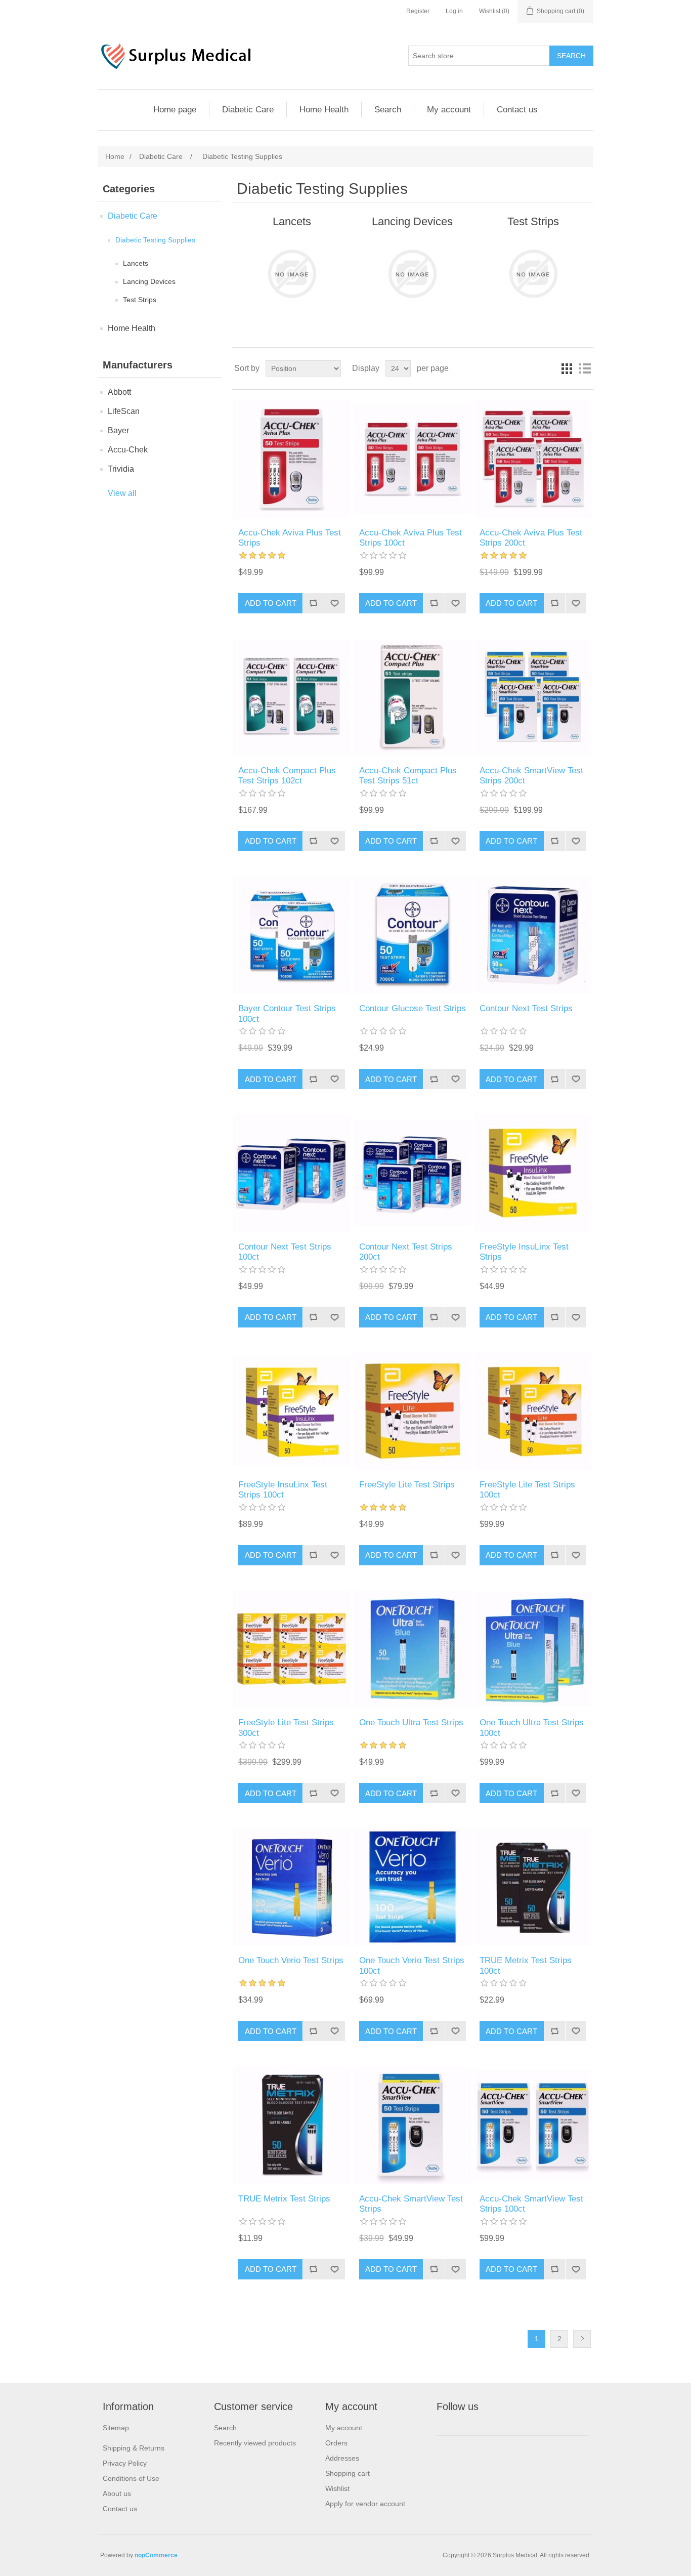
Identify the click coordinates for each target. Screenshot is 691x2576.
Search (388, 110)
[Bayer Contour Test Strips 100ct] (292, 935)
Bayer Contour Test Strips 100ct (287, 1013)
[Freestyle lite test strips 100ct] (533, 1411)
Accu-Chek (128, 450)
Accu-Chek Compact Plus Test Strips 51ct (408, 776)
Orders (336, 2443)
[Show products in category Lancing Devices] (413, 274)
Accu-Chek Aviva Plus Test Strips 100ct (411, 538)
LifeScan (124, 411)
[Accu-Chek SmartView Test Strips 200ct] (533, 697)
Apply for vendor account (365, 2504)
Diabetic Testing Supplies (155, 240)
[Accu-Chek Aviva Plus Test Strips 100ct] (413, 459)
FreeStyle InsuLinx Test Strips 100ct (283, 1490)
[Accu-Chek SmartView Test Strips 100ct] (533, 2125)
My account (449, 110)
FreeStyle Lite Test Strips (407, 1485)
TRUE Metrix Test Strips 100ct (526, 1965)
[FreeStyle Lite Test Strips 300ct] (292, 1649)
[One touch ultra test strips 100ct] (533, 1649)
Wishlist (337, 2488)
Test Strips (140, 300)
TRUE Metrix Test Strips (284, 2199)
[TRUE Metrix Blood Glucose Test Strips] (292, 2125)
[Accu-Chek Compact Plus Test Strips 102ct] (292, 697)
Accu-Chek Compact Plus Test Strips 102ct (287, 776)
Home (115, 156)
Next (582, 2339)
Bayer (118, 430)
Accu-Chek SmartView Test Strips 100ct (531, 2204)
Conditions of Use (131, 2478)
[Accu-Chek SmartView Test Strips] (413, 2125)
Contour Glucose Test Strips (413, 1008)
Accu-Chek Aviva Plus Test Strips (290, 538)
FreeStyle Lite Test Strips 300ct (286, 1728)
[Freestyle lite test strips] (413, 1411)
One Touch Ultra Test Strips (411, 1722)
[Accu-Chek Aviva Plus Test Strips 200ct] (533, 459)
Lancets (136, 263)
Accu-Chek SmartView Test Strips (411, 2204)
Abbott (119, 392)
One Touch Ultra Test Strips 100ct (532, 1728)
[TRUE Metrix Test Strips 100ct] (533, 1887)
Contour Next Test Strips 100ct (285, 1252)
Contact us (517, 110)
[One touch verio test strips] (292, 1887)
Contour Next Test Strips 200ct (406, 1252)
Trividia (121, 469)
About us (117, 2494)
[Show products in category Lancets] (292, 274)
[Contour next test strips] (533, 935)
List (585, 368)
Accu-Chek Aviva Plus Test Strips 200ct (531, 538)
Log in (454, 11)
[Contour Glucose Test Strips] (413, 935)
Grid (567, 368)
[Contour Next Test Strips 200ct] (413, 1173)
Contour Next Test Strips (526, 1008)
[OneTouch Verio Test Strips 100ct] (413, 1887)
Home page (175, 110)
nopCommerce (156, 2555)
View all (122, 493)
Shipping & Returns (134, 2448)
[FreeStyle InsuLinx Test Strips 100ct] (292, 1411)
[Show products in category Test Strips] (533, 274)
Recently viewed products (255, 2443)
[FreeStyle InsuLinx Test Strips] (533, 1173)
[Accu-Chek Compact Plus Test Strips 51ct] (413, 697)
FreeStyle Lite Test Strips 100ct (527, 1490)
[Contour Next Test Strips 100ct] (292, 1173)
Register (418, 11)
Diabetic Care (248, 110)
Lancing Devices (149, 281)
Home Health (324, 110)
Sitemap (116, 2428)
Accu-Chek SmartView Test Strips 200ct (531, 776)
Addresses (342, 2458)
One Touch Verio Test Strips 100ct (412, 1965)
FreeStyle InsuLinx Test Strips (524, 1252)
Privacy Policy (125, 2463)
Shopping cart (348, 2473)
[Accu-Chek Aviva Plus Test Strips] (292, 459)
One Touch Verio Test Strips (291, 1960)
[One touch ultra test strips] (413, 1649)
